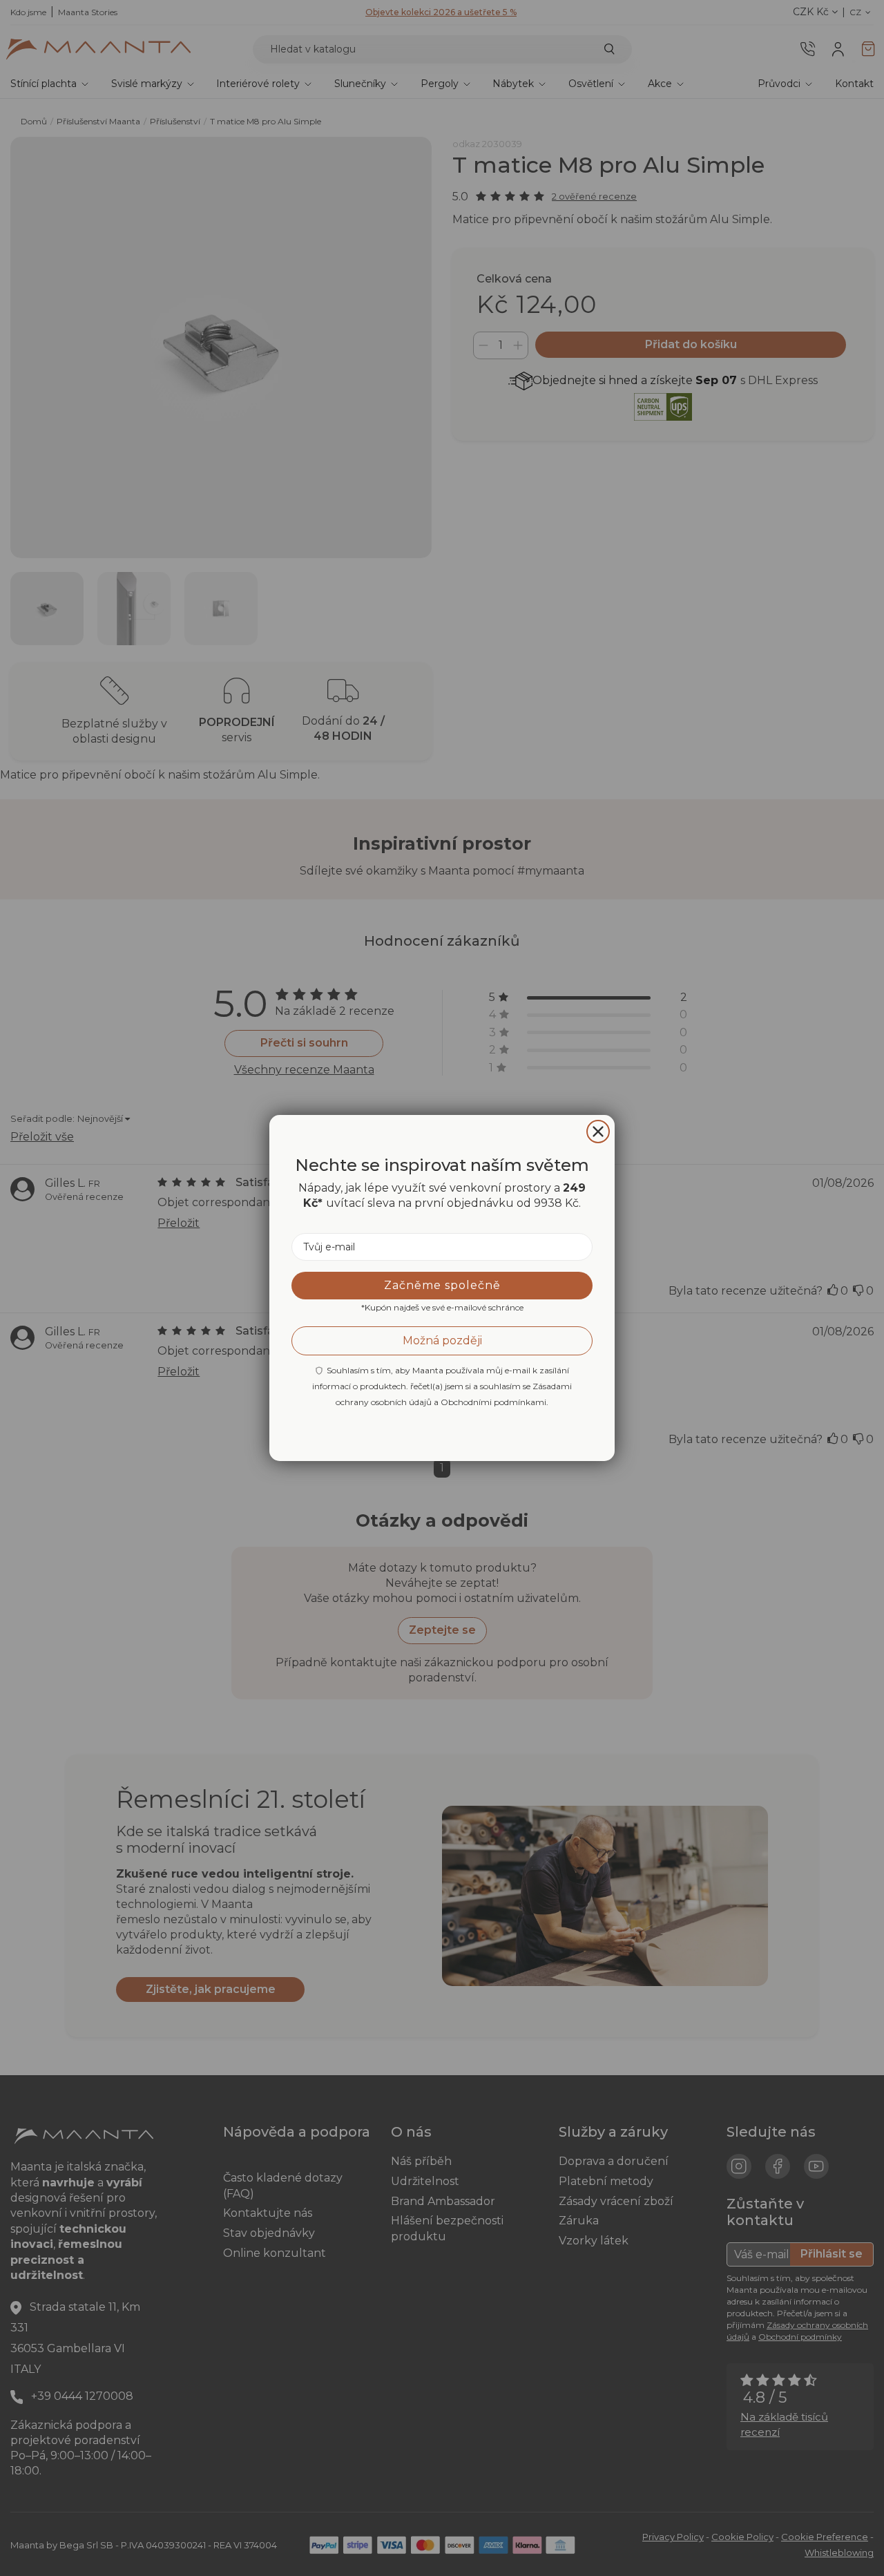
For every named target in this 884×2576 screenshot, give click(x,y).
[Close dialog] (598, 1132)
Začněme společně (442, 1285)
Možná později (442, 1341)
